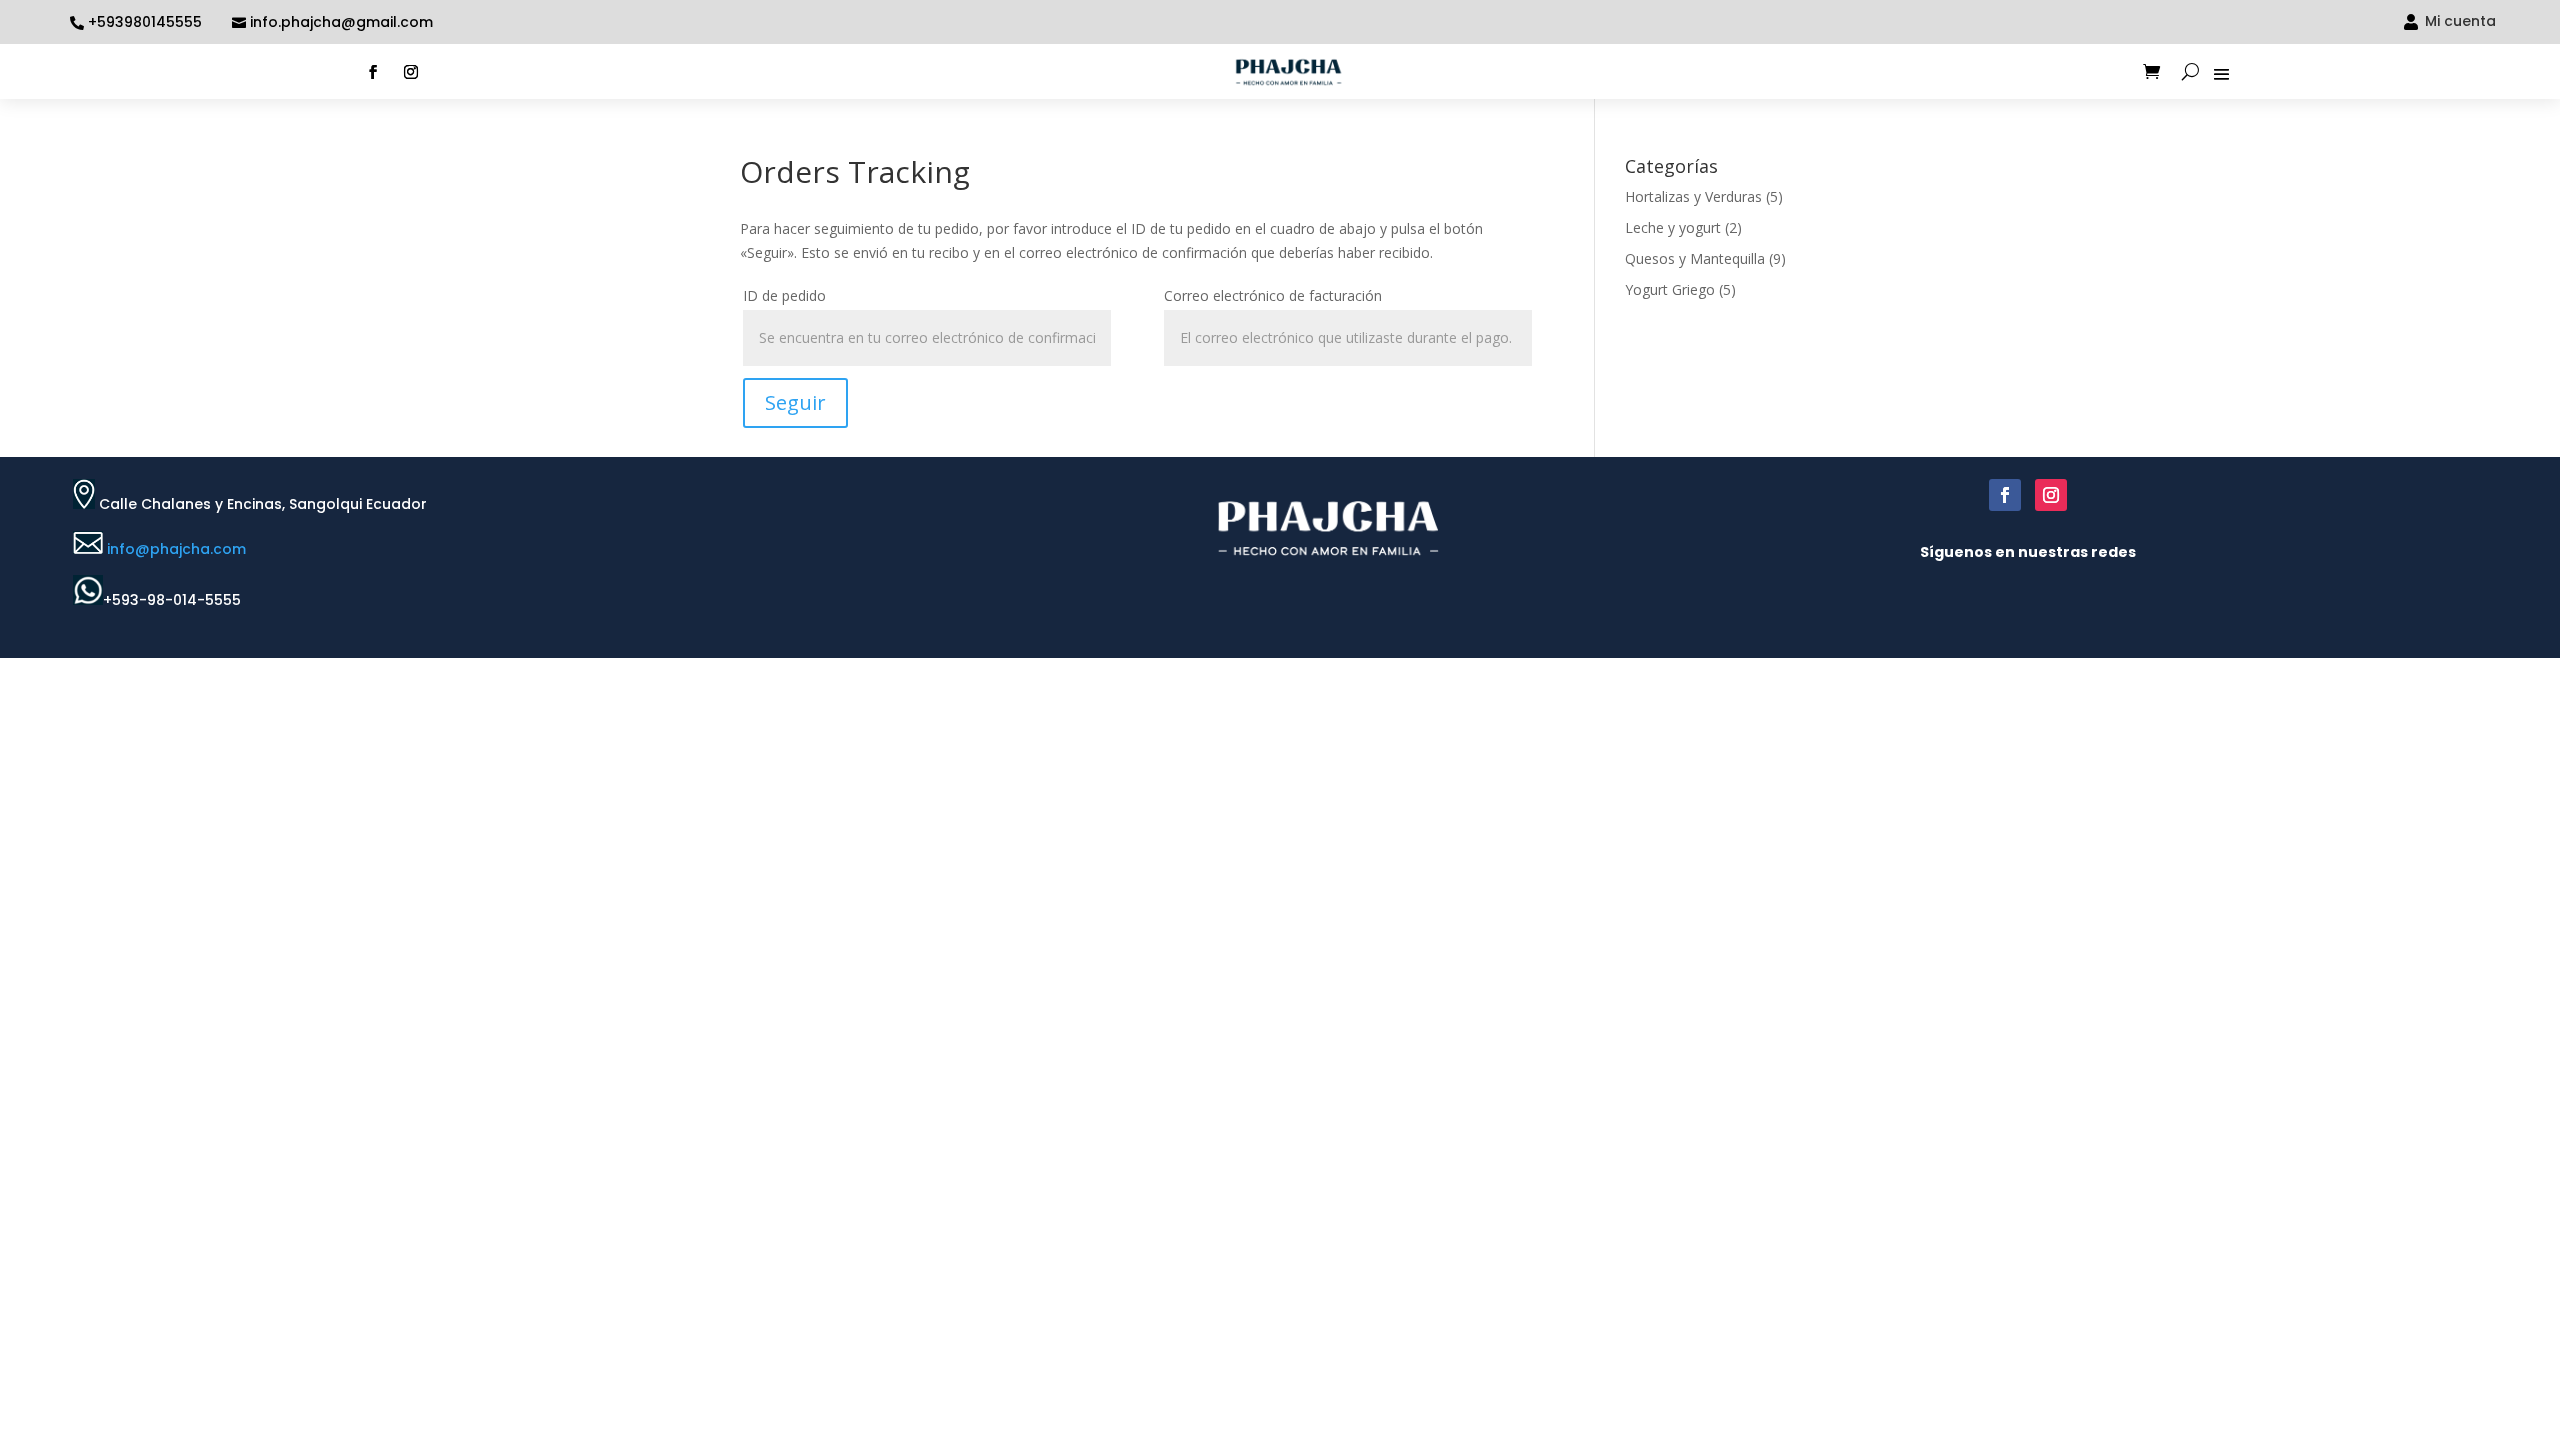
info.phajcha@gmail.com (341, 22)
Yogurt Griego (1670, 289)
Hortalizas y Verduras (1693, 196)
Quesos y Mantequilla (1695, 258)
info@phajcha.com (176, 549)
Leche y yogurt (1673, 227)
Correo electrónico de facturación (1273, 295)
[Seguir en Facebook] (373, 72)
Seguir (795, 402)
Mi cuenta (2460, 21)
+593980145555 (145, 22)
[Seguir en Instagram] (411, 72)
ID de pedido (784, 295)
